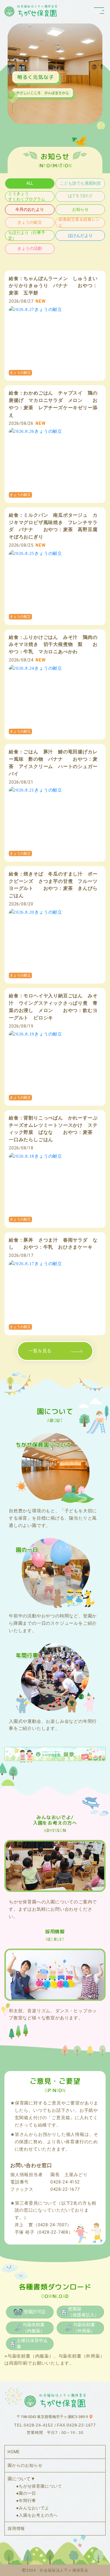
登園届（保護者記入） (83, 2312)
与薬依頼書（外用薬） (84, 2328)
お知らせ (80, 209)
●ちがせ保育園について (39, 2486)
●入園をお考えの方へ (37, 2515)
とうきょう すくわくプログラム (31, 196)
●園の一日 (26, 2493)
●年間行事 (26, 2501)
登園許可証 (35, 2312)
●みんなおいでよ (33, 2508)
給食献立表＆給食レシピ (79, 222)
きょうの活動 (30, 248)
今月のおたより (30, 209)
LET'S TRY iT (80, 196)
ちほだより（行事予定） (27, 235)
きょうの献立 (30, 222)
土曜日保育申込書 (32, 2343)
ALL (30, 183)
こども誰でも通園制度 (80, 183)
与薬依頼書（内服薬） (34, 2328)
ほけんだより (80, 235)
